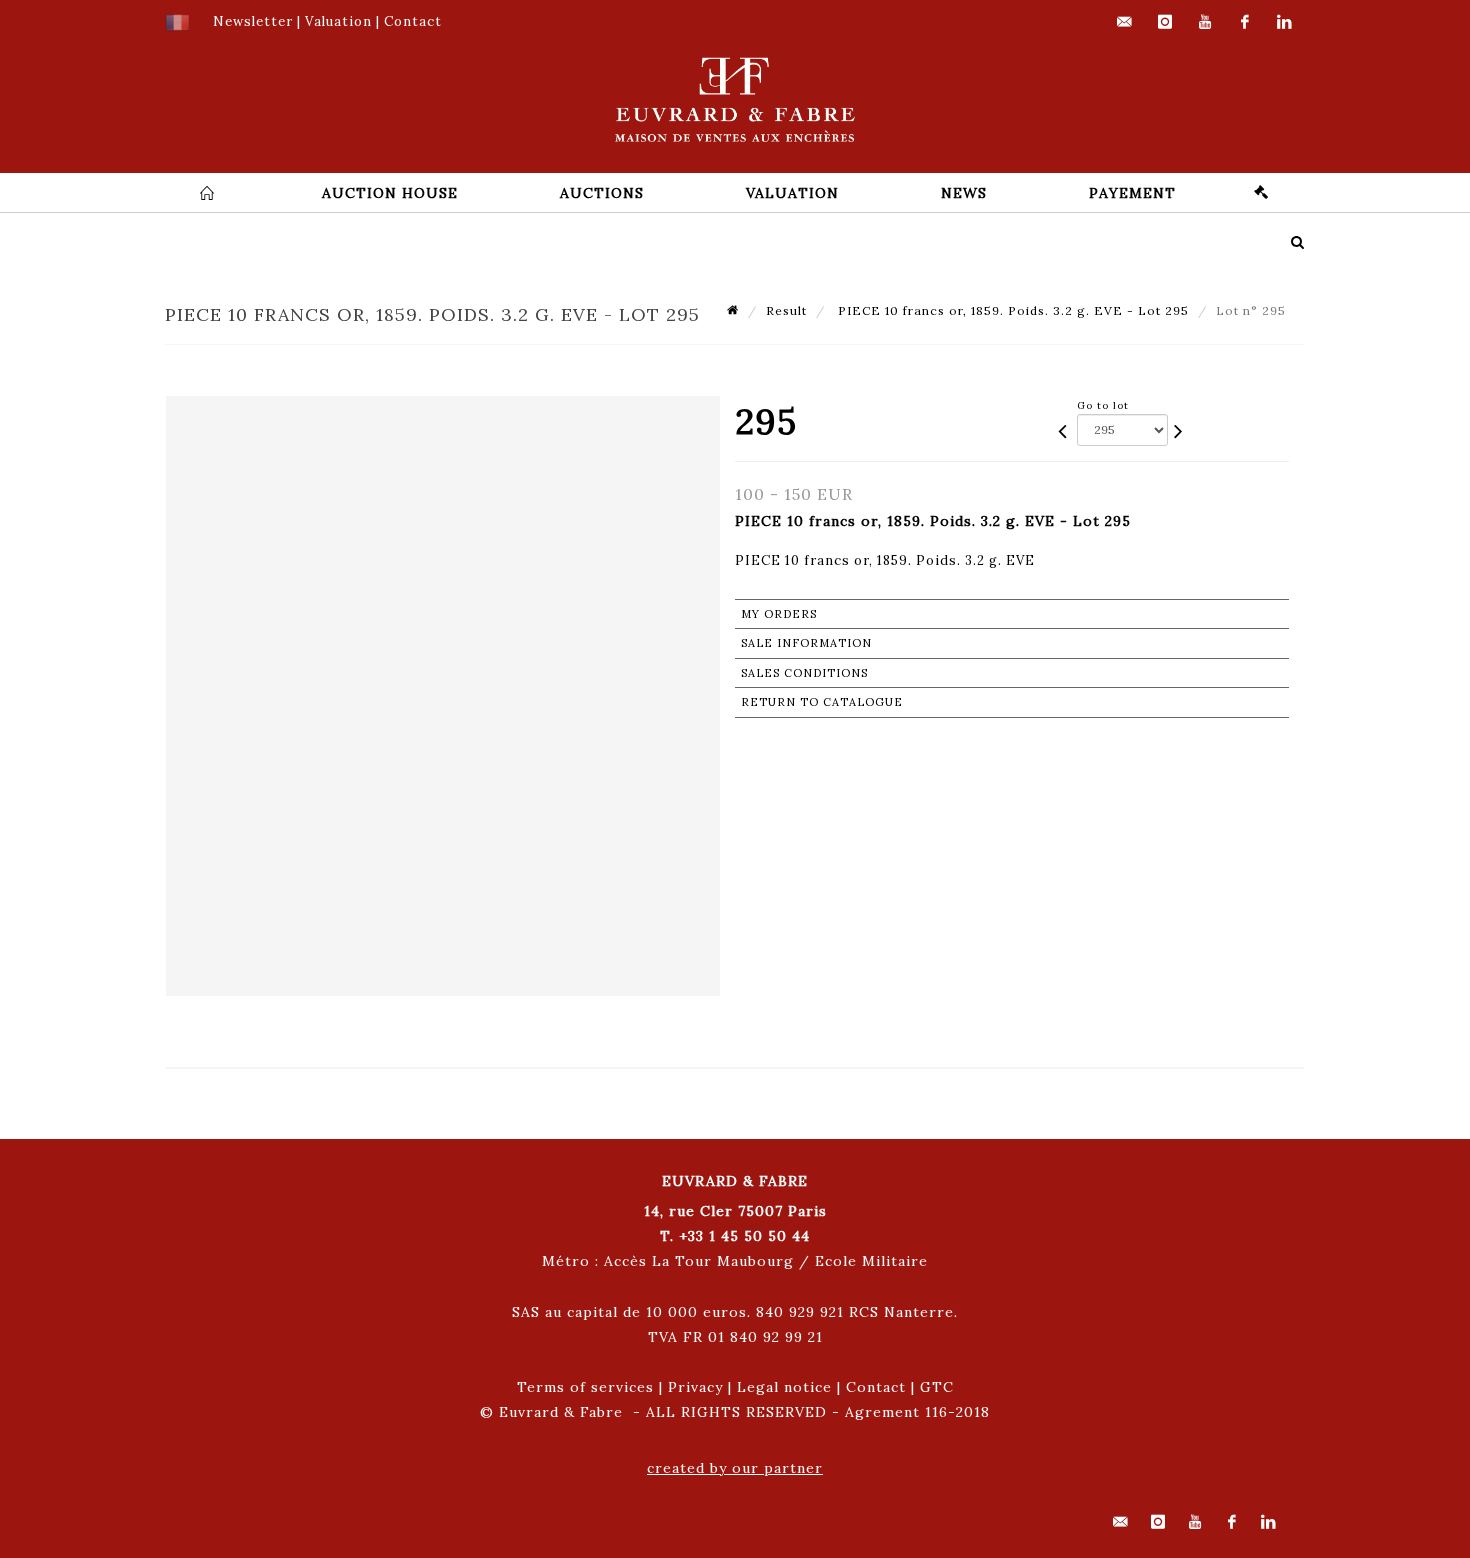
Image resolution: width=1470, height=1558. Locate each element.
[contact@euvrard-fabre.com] (1125, 22)
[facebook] (1245, 22)
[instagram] (1165, 22)
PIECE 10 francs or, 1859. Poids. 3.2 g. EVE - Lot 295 (1011, 310)
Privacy (695, 1387)
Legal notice (784, 1387)
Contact (876, 1387)
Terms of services (585, 1387)
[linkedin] (1285, 22)
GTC (937, 1387)
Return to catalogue (822, 702)
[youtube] (1205, 22)
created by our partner (735, 1468)
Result (786, 310)
